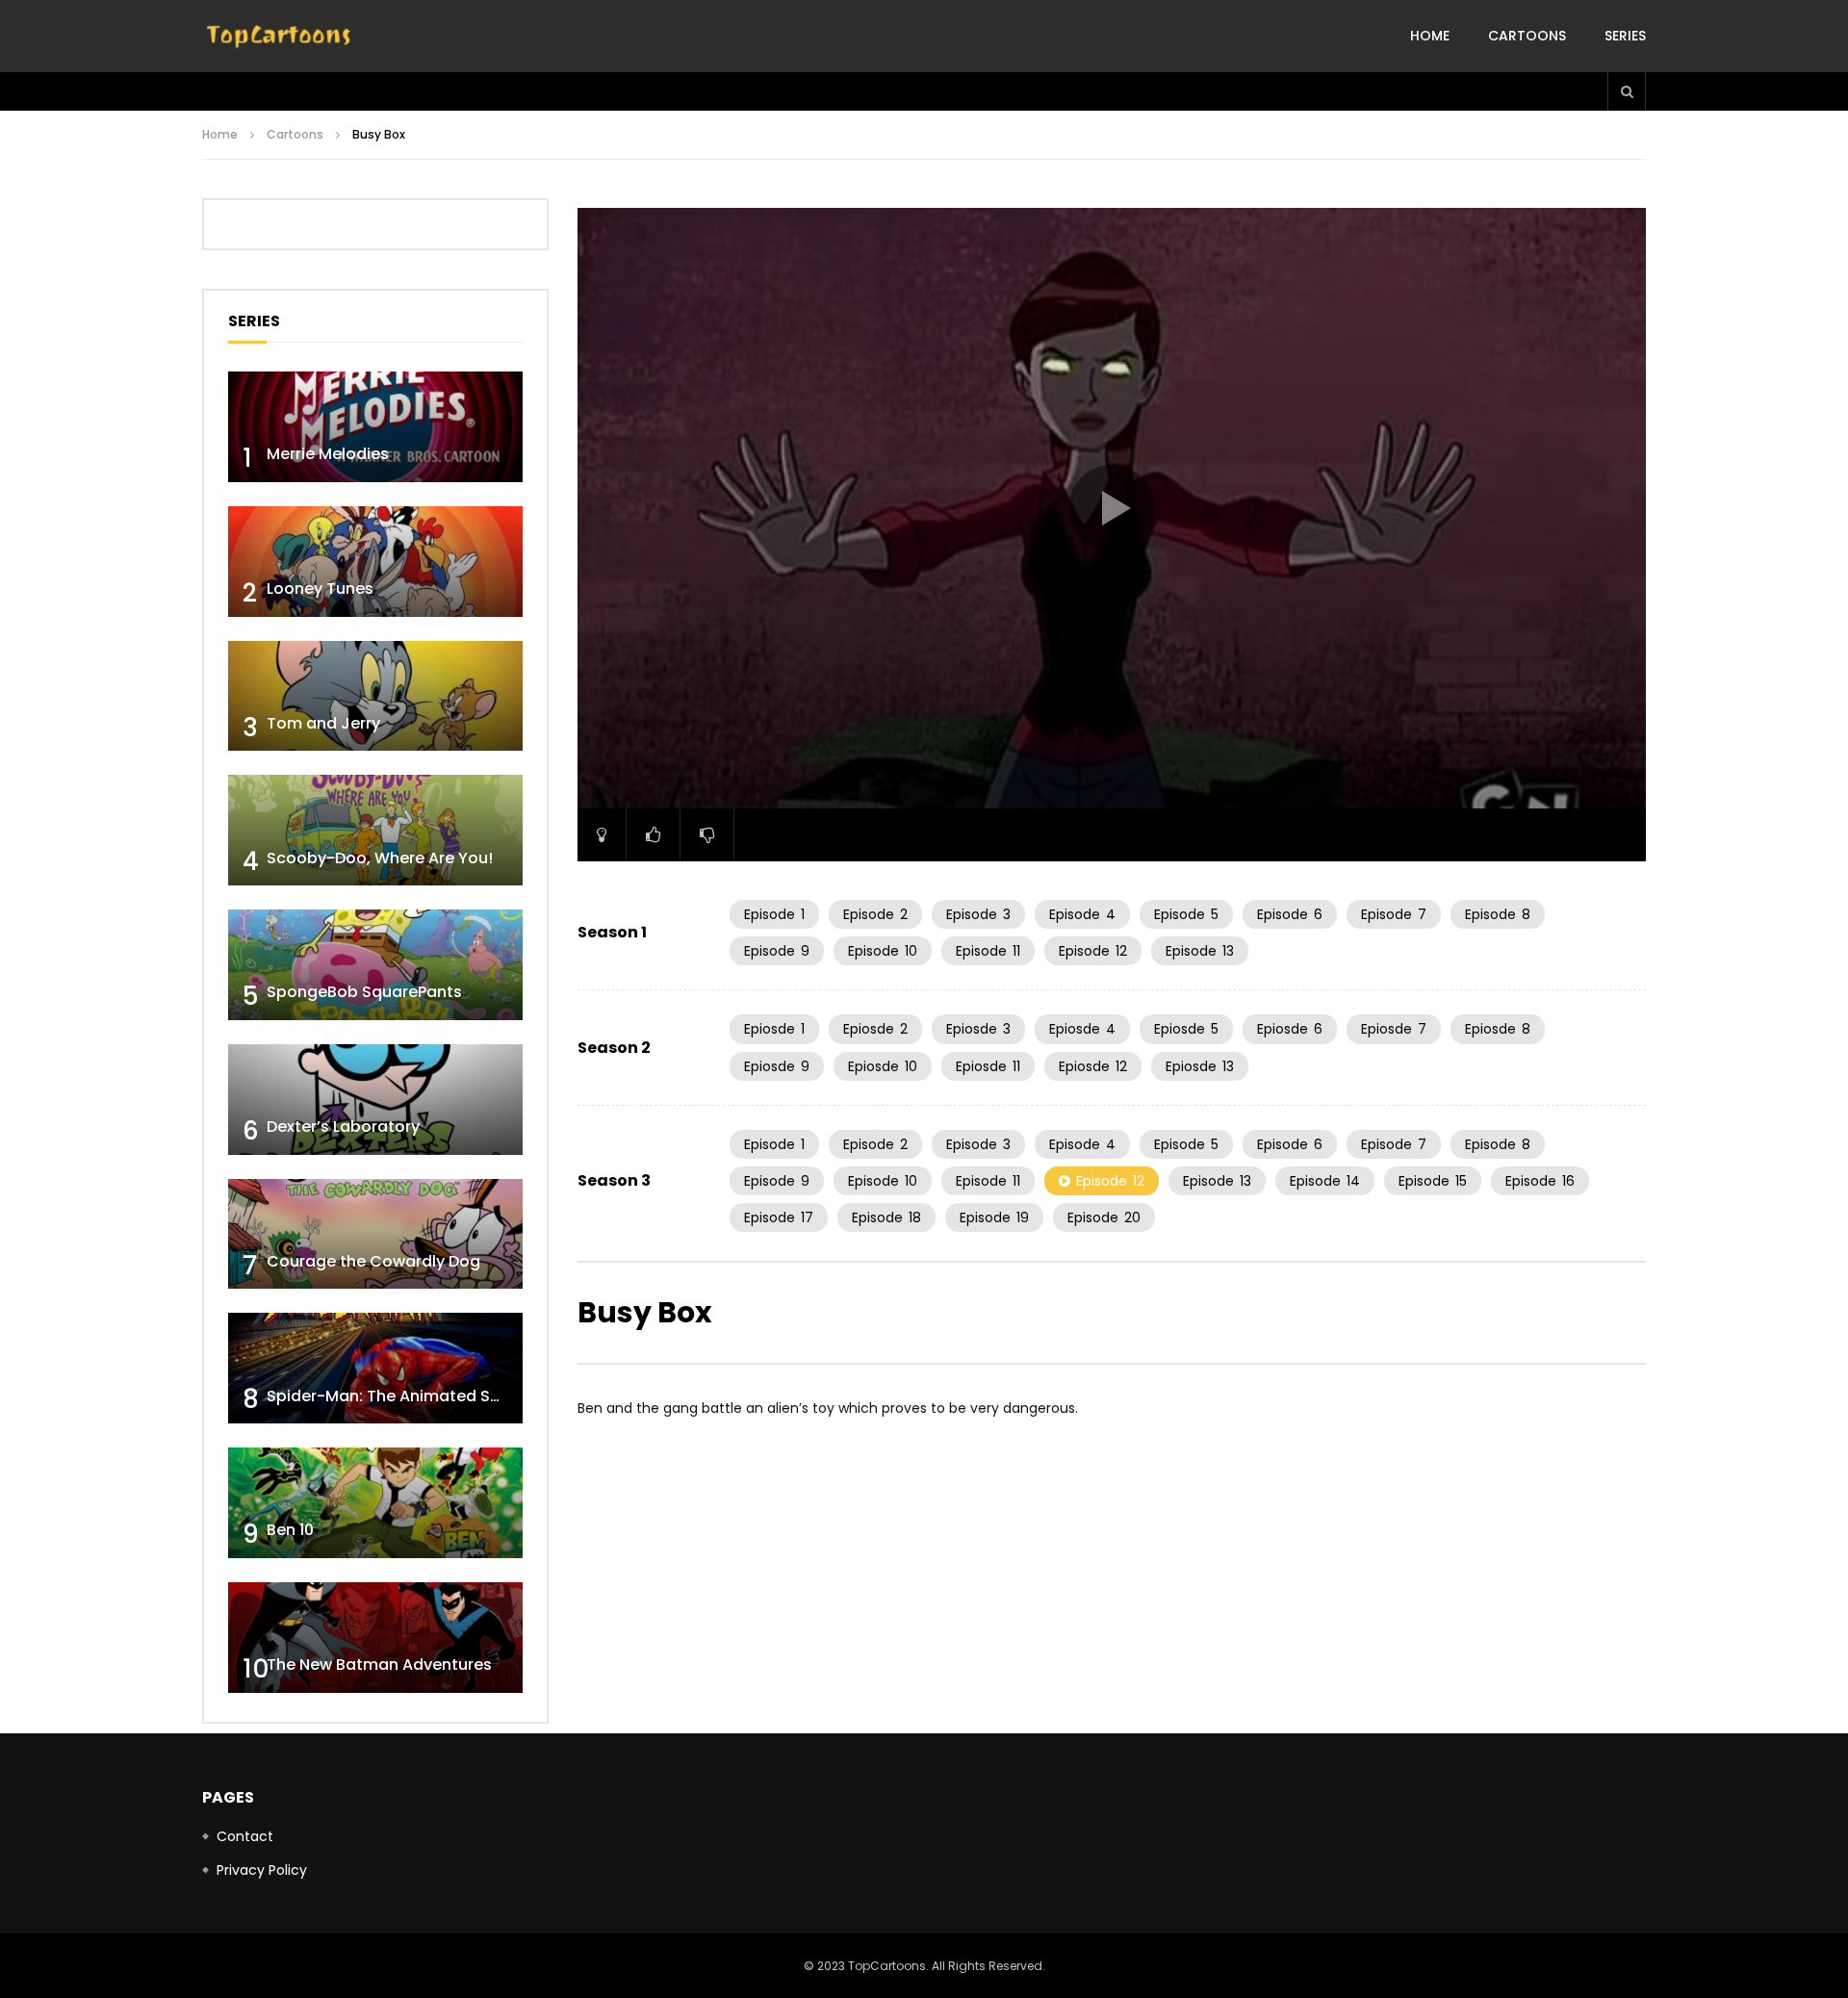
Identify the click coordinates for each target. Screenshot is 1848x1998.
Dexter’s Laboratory (343, 1127)
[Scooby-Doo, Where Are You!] (375, 830)
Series (1625, 36)
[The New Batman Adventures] (375, 1638)
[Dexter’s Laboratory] (375, 1100)
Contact (245, 1836)
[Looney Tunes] (375, 562)
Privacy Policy (262, 1870)
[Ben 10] (375, 1503)
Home (1430, 36)
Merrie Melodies (328, 454)
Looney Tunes (320, 589)
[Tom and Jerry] (375, 696)
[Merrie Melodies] (375, 427)
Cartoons (1527, 36)
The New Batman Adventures (379, 1665)
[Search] (1627, 91)
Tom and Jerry (323, 723)
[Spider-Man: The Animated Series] (375, 1368)
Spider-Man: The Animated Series (397, 1396)
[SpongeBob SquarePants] (375, 965)
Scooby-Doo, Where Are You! (380, 858)
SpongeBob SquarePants (364, 992)
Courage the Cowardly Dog (373, 1261)
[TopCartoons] (279, 37)
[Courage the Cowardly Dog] (375, 1234)
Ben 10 (290, 1530)
